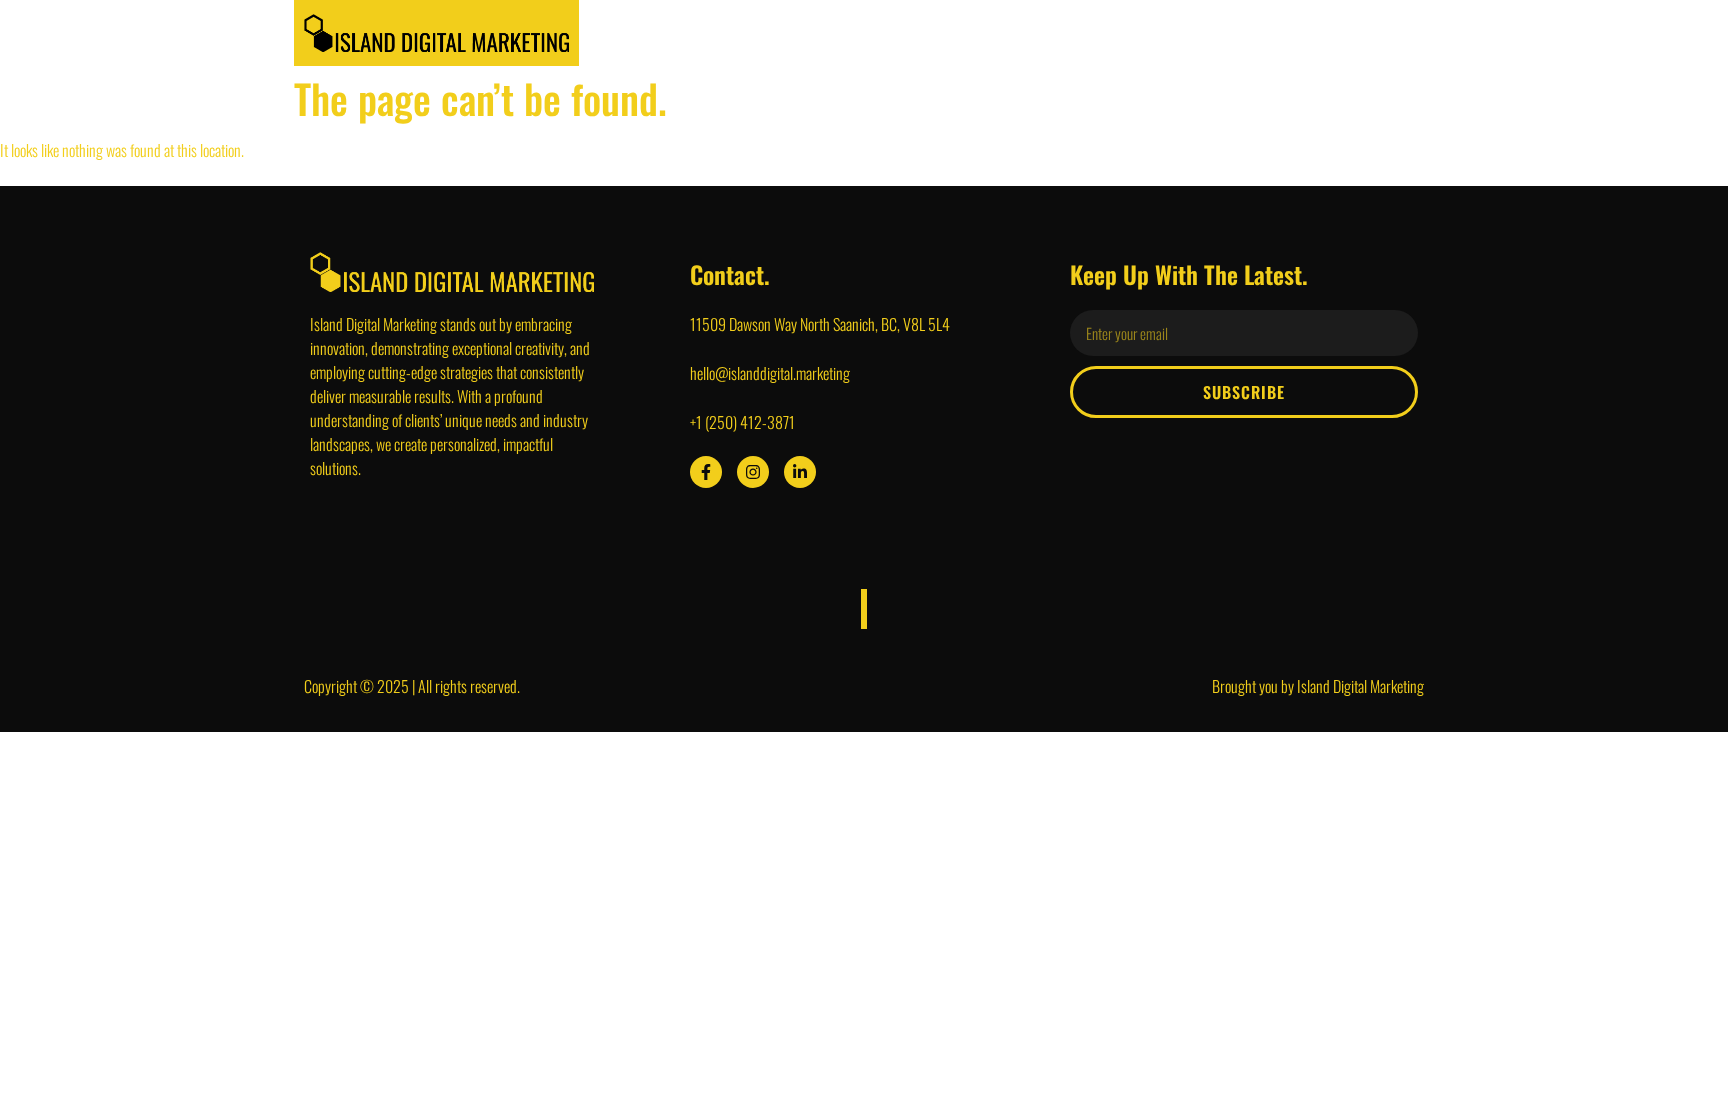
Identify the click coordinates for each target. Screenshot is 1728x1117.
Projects (1091, 33)
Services (996, 33)
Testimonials (1199, 33)
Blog (1294, 33)
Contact (1374, 33)
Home (830, 33)
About (908, 33)
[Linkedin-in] (800, 472)
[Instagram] (753, 472)
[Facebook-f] (706, 472)
